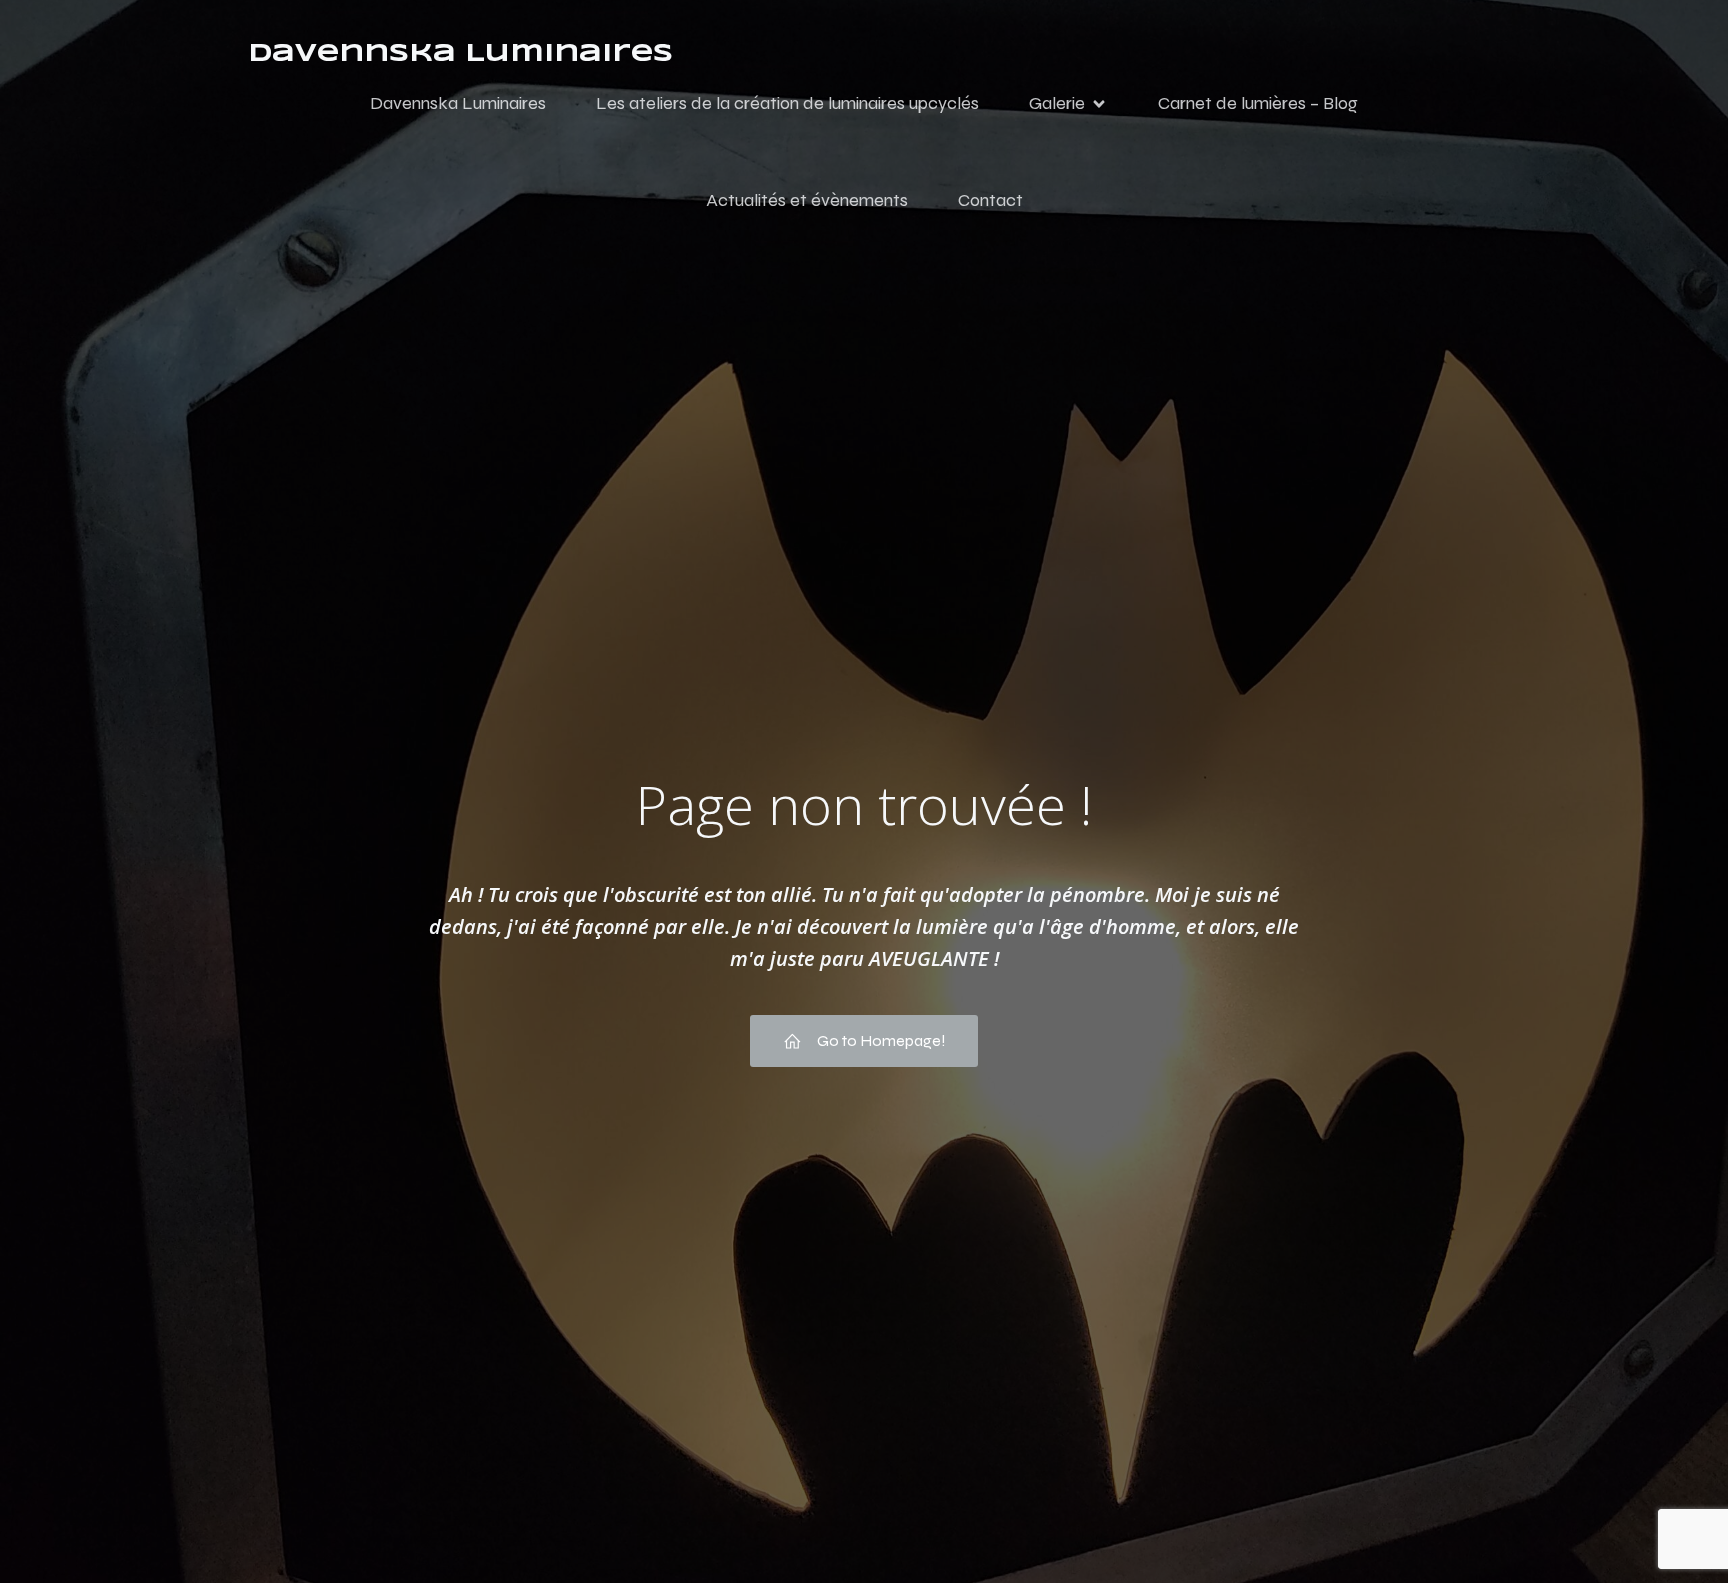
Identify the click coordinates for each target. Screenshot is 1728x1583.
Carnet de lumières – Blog (1258, 103)
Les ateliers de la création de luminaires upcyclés (787, 103)
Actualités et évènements (807, 200)
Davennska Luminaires (458, 103)
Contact (990, 200)
